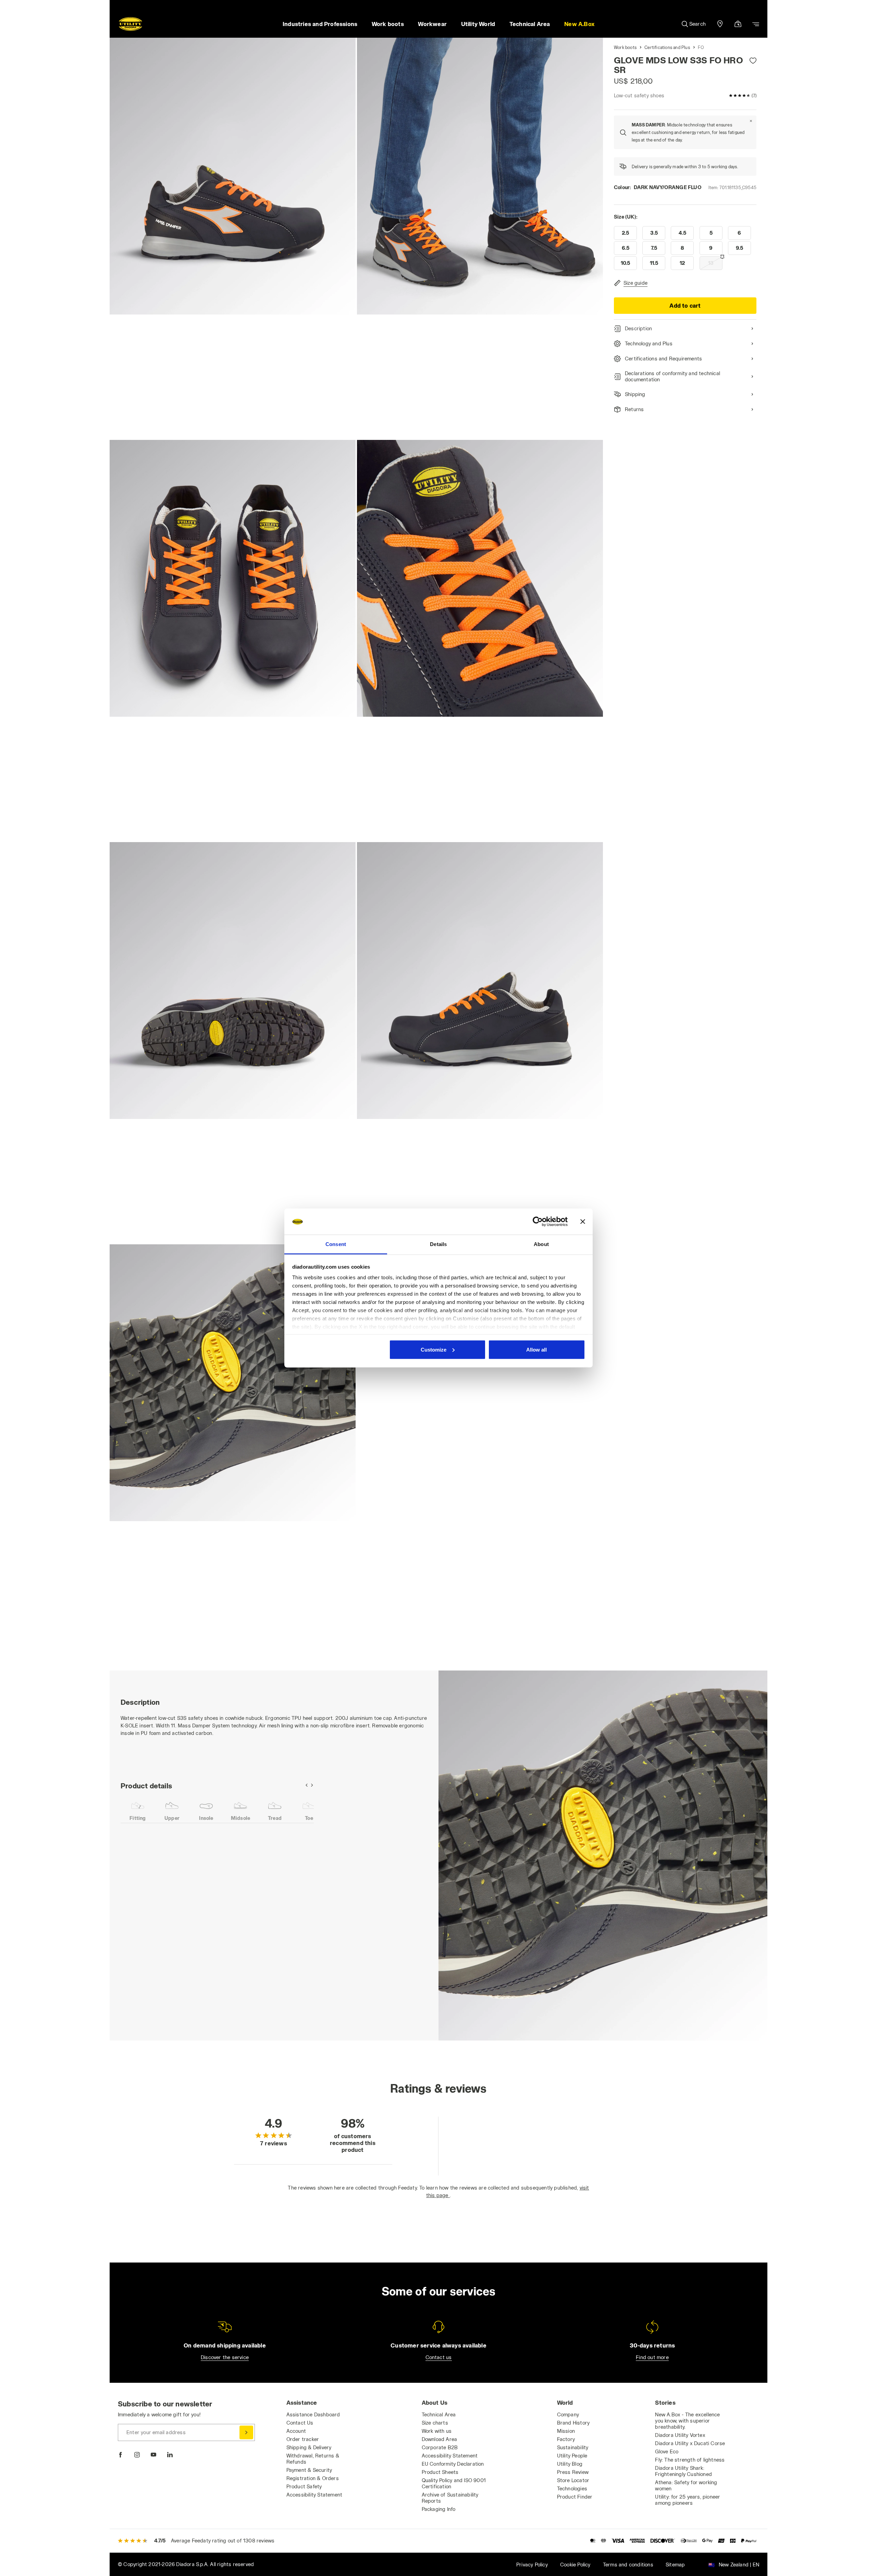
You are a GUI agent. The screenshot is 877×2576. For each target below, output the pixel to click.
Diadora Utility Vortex (680, 2435)
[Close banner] (583, 1222)
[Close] (751, 121)
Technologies (572, 2488)
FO (701, 47)
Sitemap (675, 2565)
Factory (566, 2439)
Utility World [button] (478, 24)
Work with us (437, 2431)
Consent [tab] (336, 1244)
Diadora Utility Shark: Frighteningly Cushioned (683, 2471)
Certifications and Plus (667, 47)
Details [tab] (438, 1244)
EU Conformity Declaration (453, 2464)
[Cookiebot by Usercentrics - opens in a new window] (538, 1222)
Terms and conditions (628, 2565)
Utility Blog (570, 2464)
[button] (579, 24)
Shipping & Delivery (309, 2447)
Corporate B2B (440, 2447)
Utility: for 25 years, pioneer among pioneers (688, 2500)
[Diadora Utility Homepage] (131, 24)
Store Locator (573, 2480)
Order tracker (303, 2439)
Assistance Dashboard (313, 2414)
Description (638, 328)
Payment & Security (309, 2470)
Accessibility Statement (314, 2495)
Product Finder (575, 2497)
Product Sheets (440, 2472)
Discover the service (225, 2357)
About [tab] (541, 1244)
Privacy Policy (532, 2565)
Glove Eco (667, 2451)
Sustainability (573, 2447)
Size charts (435, 2423)
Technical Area (439, 2414)
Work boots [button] (388, 24)
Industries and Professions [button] (320, 24)
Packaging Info (439, 2509)
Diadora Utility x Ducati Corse (690, 2443)
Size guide (635, 283)
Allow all (536, 1349)
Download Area (440, 2439)
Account (296, 2431)
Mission (566, 2431)
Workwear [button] (432, 24)
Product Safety (304, 2486)
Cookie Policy (575, 2565)
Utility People (572, 2456)
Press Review (573, 2472)
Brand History (573, 2423)
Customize (434, 1349)
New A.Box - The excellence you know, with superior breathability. (687, 2421)
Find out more (652, 2357)
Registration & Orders (313, 2478)
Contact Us (300, 2423)
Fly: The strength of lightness (690, 2460)
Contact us (439, 2357)
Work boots (625, 47)
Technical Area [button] (530, 24)
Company (568, 2414)
